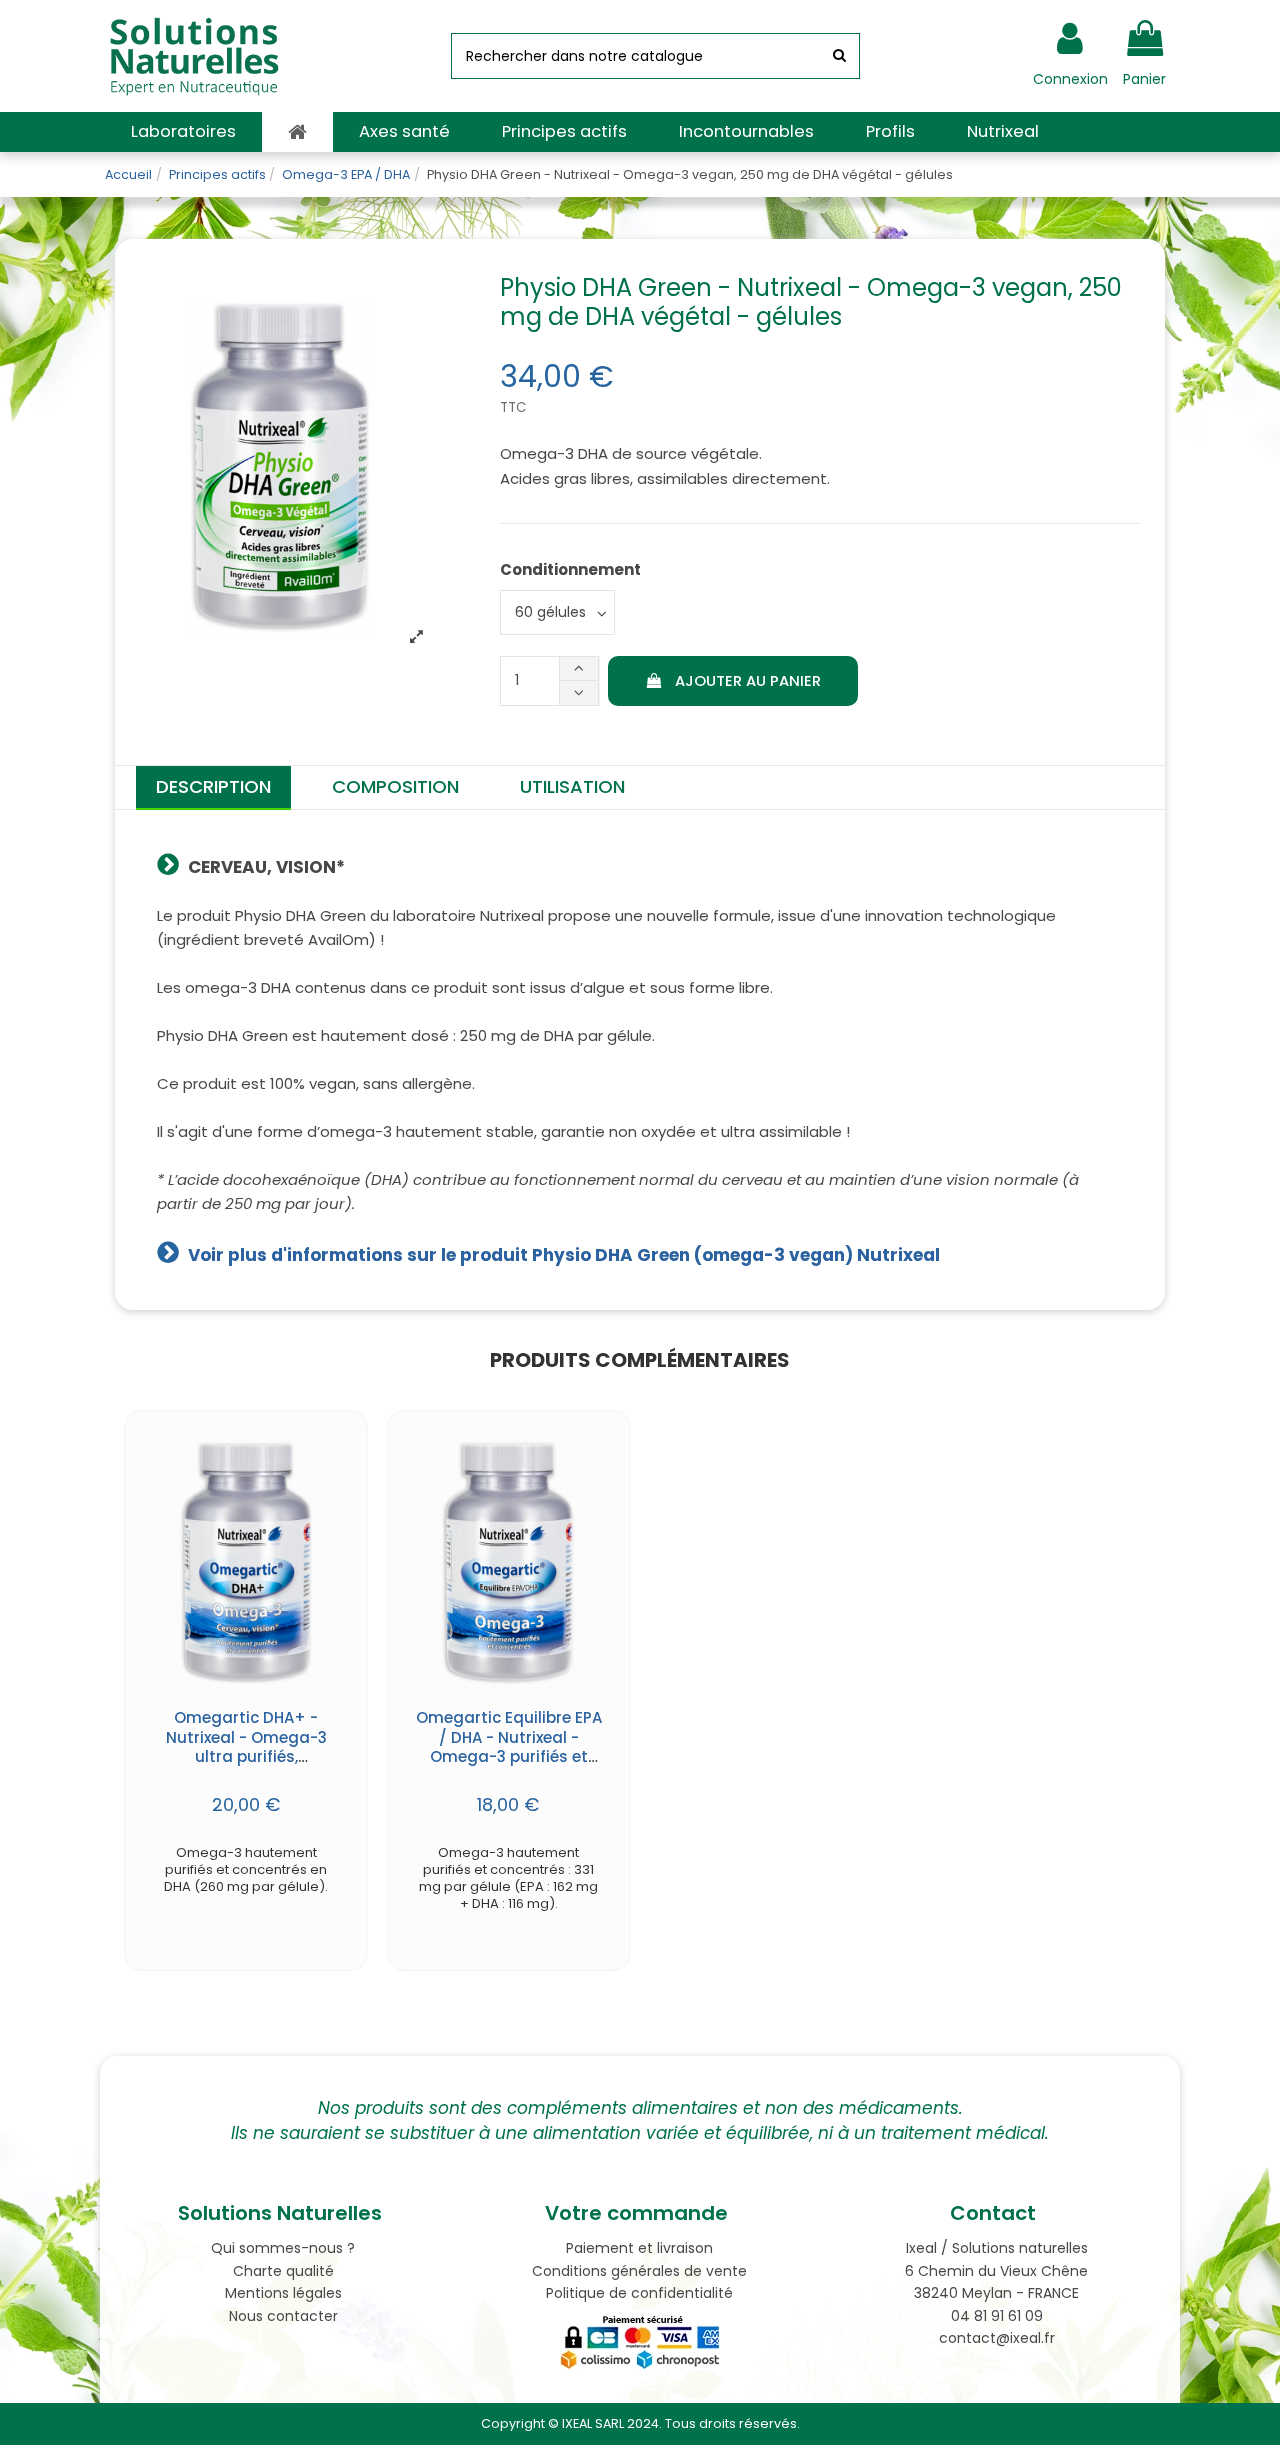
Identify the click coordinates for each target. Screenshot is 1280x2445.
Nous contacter (283, 2316)
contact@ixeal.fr (997, 2338)
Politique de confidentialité (639, 2293)
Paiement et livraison (639, 2248)
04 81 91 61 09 (997, 2316)
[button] (183, 132)
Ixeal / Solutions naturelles (997, 2248)
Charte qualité (283, 2271)
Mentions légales (283, 2293)
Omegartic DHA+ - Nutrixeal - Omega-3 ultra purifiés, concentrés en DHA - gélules (246, 1756)
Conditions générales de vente (639, 2271)
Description (213, 786)
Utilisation (572, 786)
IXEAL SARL (593, 2423)
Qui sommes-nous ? (283, 2248)
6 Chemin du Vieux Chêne (996, 2271)
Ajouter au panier (748, 681)
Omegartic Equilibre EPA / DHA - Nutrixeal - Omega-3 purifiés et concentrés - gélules (509, 1747)
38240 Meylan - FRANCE (996, 2293)
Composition (395, 786)
